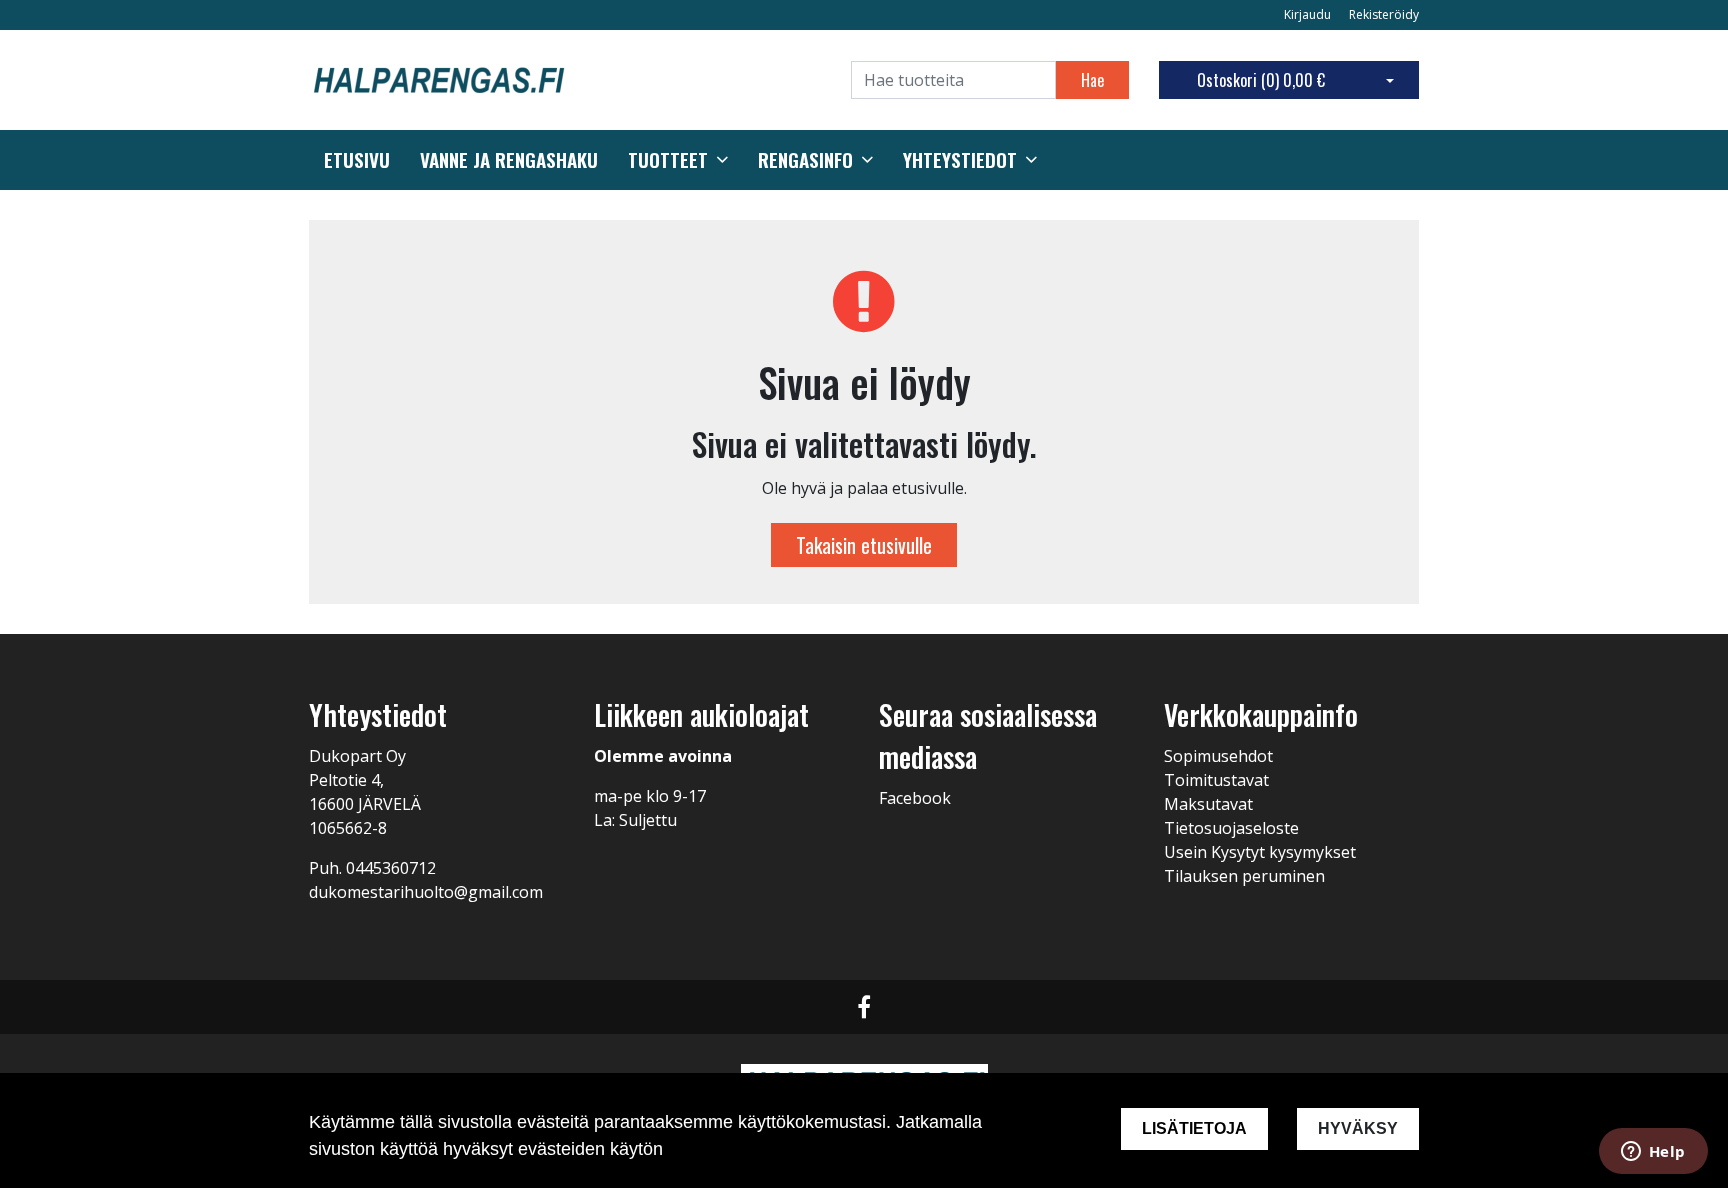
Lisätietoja (1194, 1128)
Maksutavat (1208, 804)
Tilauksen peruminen (1244, 876)
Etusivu (357, 160)
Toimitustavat (1216, 780)
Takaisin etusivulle (864, 545)
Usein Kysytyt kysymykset (1260, 852)
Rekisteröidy (1384, 14)
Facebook (915, 798)
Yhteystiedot (960, 160)
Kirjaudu (1309, 14)
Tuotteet (668, 160)
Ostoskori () (1261, 80)
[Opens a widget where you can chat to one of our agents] (1653, 1153)
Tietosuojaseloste (1231, 828)
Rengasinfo (805, 160)
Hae (1092, 80)
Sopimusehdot (1218, 756)
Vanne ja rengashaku (509, 160)
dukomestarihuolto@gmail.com (426, 892)
